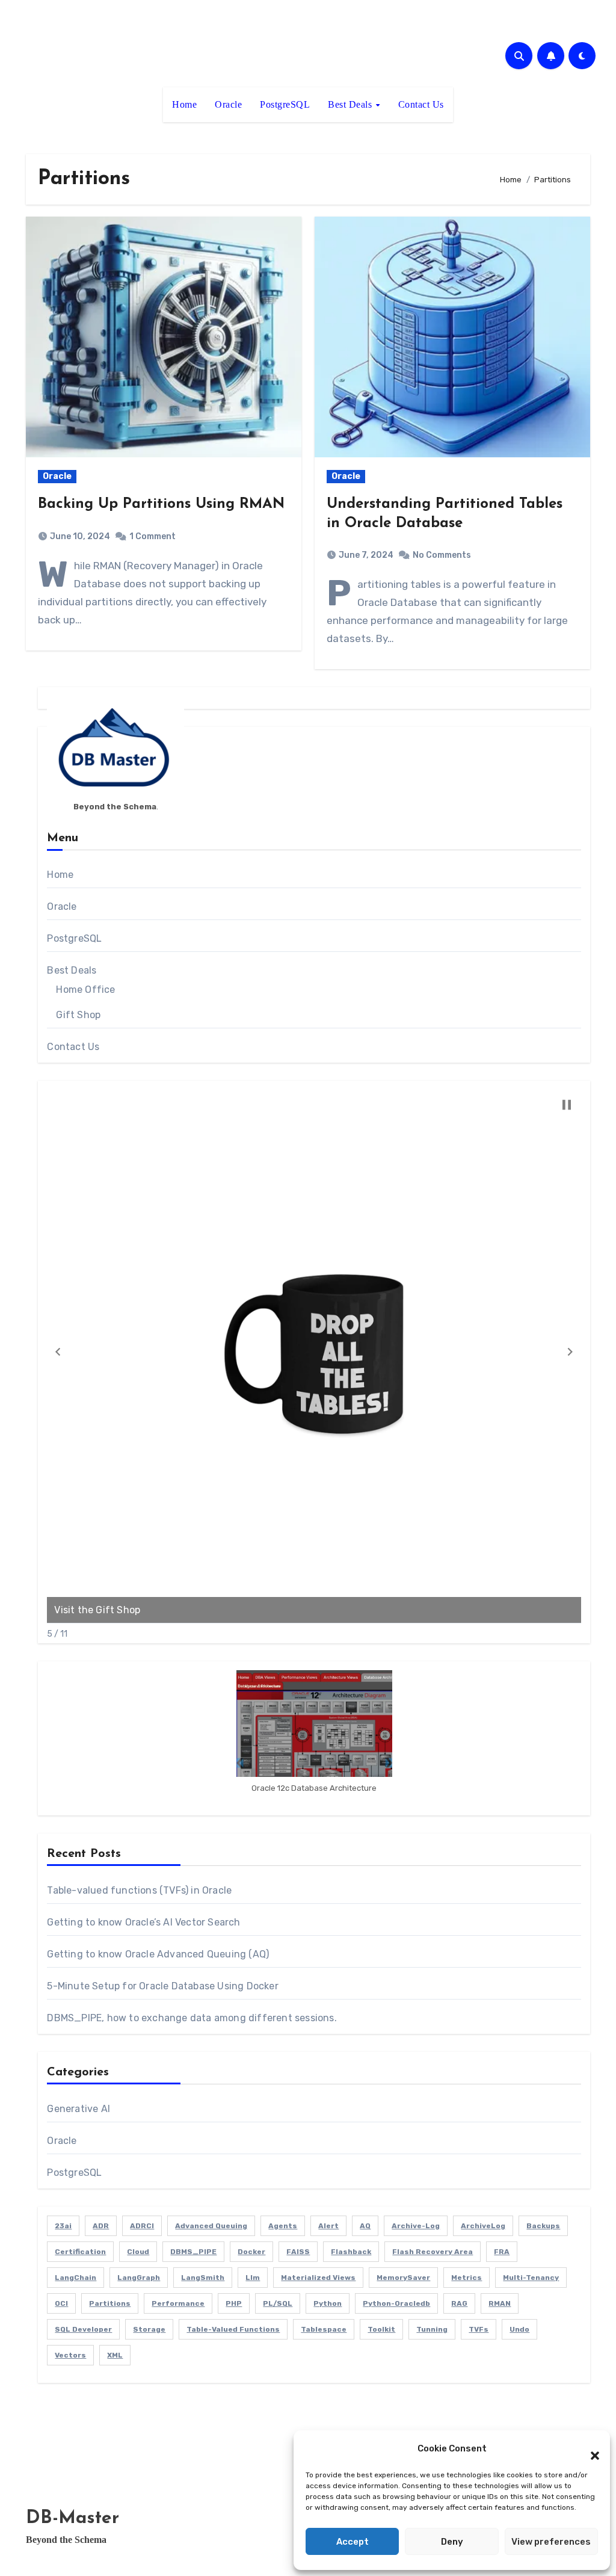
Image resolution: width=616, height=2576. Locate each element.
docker (251, 2252)
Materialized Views (318, 2278)
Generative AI (79, 2109)
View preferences (551, 2542)
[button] (589, 2448)
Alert (328, 2226)
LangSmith (203, 2278)
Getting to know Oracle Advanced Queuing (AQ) (158, 1954)
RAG (459, 2303)
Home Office (85, 990)
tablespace (324, 2329)
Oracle (228, 104)
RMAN (500, 2303)
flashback (351, 2252)
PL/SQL (278, 2303)
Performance (178, 2303)
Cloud (138, 2252)
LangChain (75, 2278)
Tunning (432, 2329)
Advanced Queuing (211, 2226)
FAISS (298, 2252)
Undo (519, 2329)
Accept (353, 2542)
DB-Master (72, 2519)
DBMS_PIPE (193, 2252)
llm (253, 2278)
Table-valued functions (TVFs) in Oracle (139, 1890)
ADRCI (142, 2226)
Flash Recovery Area (433, 2252)
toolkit (381, 2329)
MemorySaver (403, 2278)
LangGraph (139, 2278)
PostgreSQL (285, 104)
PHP (234, 2303)
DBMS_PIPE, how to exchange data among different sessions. (192, 2018)
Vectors (70, 2355)
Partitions (110, 2303)
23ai (63, 2226)
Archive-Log (416, 2226)
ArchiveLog (483, 2226)
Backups (543, 2226)
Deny (452, 2542)
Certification (80, 2252)
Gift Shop (78, 1015)
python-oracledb (396, 2303)
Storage (149, 2329)
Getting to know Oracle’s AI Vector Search (143, 1922)
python (328, 2303)
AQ (365, 2226)
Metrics (467, 2278)
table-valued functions (233, 2329)
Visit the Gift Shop (97, 1610)
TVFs (479, 2329)
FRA (502, 2252)
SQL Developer (83, 2329)
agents (283, 2226)
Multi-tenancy (531, 2278)
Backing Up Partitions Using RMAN (161, 504)
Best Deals (351, 104)
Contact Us (421, 104)
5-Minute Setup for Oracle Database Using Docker (162, 1986)
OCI (61, 2303)
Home (184, 104)
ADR (101, 2226)
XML (115, 2355)
